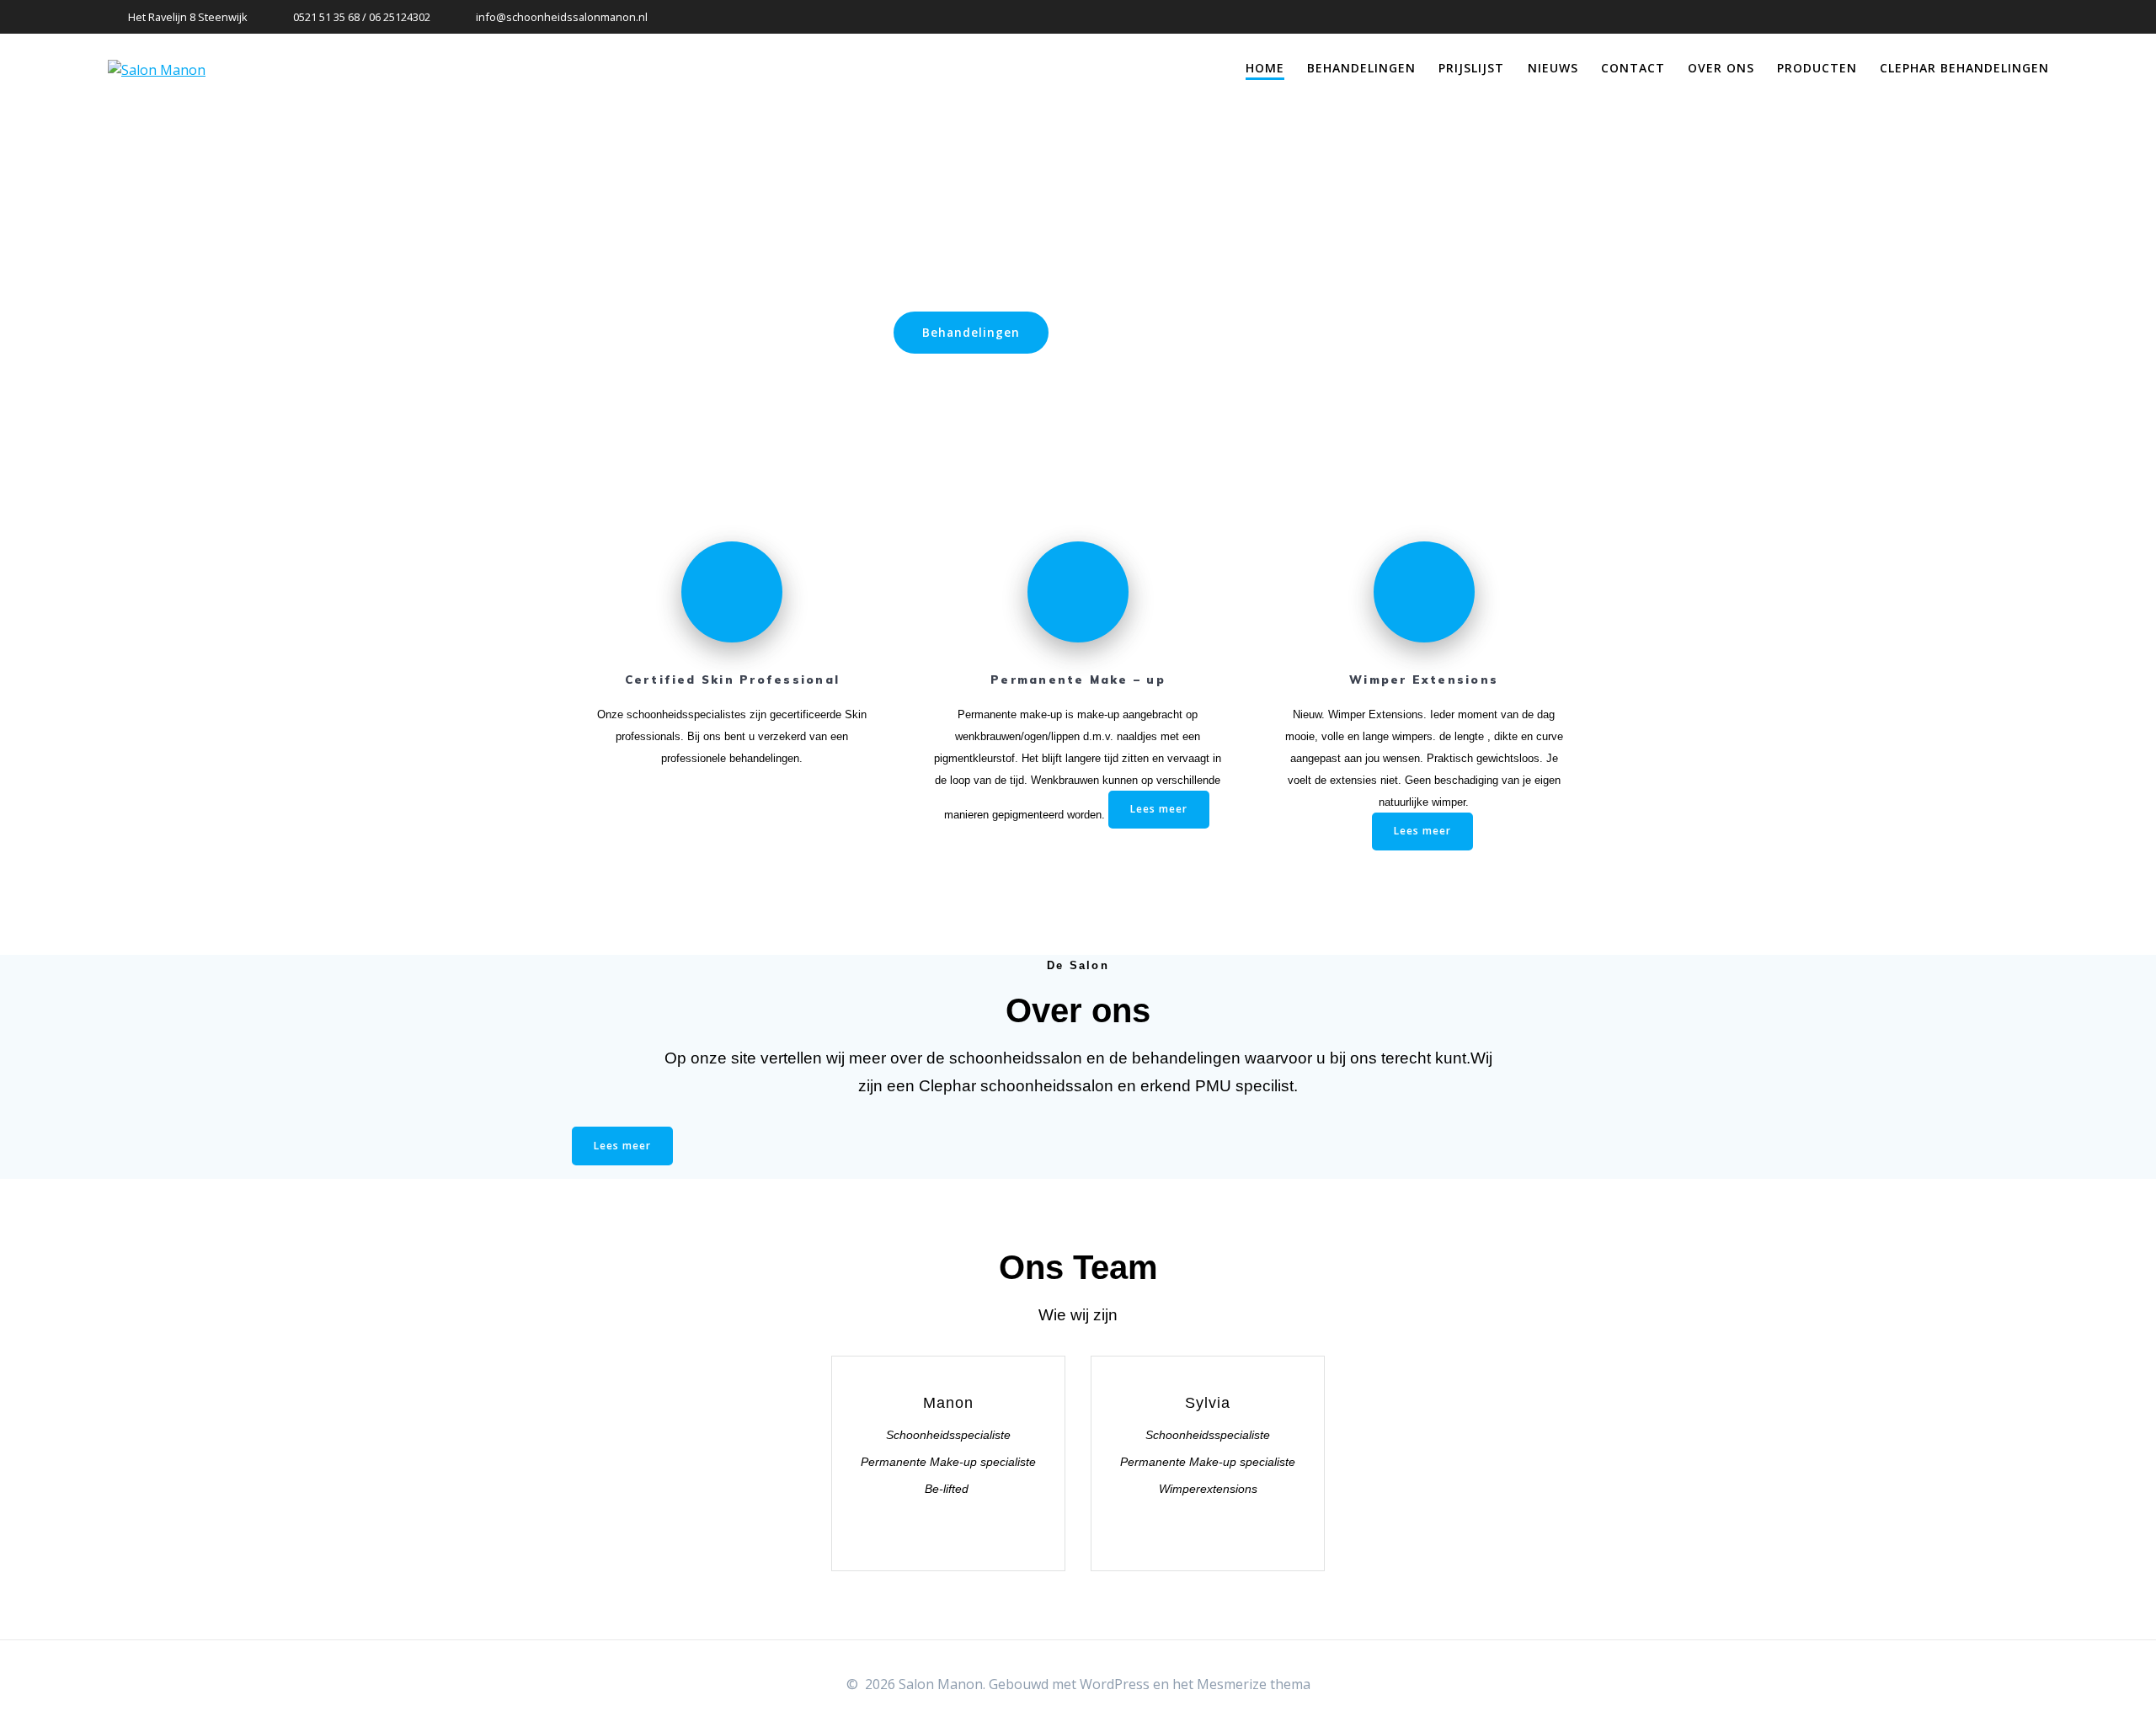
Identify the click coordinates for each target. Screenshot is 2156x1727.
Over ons (1721, 68)
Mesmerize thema (1254, 1684)
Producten (1817, 68)
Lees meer (1159, 809)
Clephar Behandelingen (1964, 68)
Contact (1633, 68)
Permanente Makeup (1169, 332)
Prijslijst (1471, 68)
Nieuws (1553, 68)
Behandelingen (1361, 68)
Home (1265, 68)
